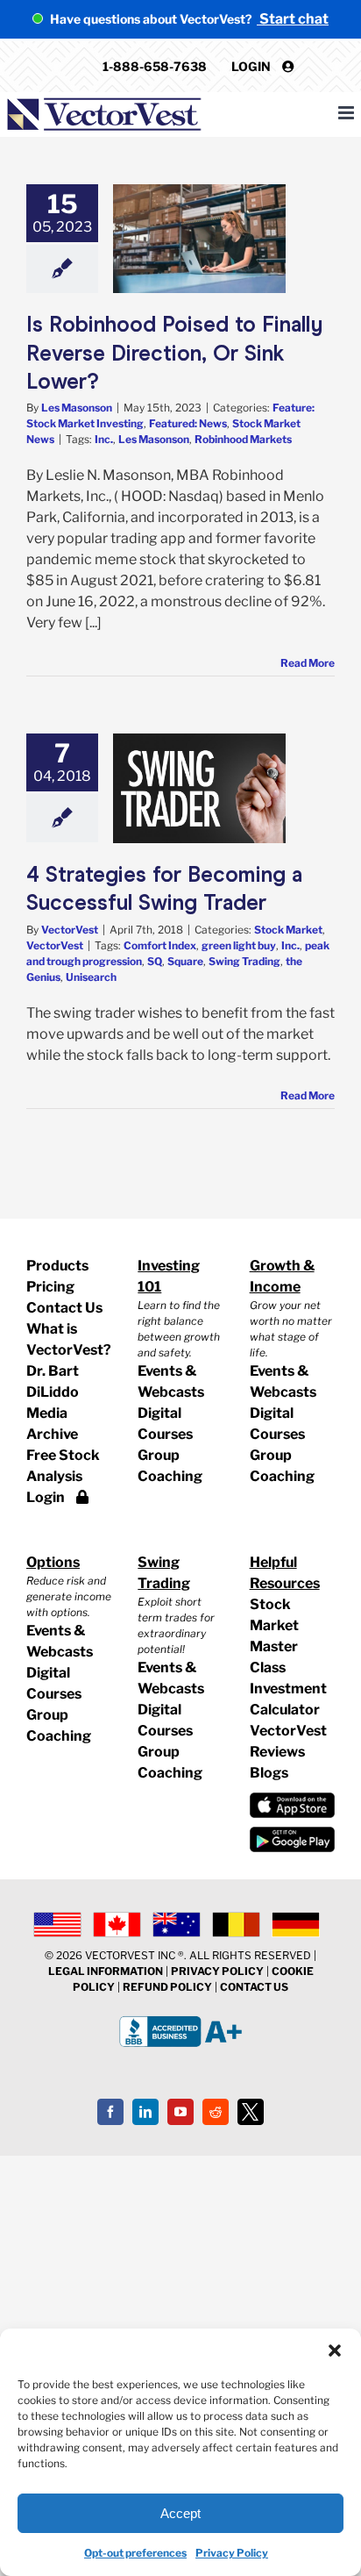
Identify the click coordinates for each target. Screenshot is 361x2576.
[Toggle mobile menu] (347, 113)
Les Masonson (77, 408)
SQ (155, 961)
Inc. (104, 439)
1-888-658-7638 (155, 66)
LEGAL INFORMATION (106, 1971)
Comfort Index (160, 945)
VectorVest (70, 930)
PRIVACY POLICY (217, 1971)
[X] (251, 2112)
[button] (335, 2351)
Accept (180, 2513)
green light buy (239, 945)
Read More (308, 663)
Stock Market (288, 930)
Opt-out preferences (135, 2553)
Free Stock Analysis (63, 1466)
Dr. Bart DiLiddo (53, 1381)
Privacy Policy (232, 2553)
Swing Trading (244, 961)
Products (57, 1266)
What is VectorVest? (69, 1339)
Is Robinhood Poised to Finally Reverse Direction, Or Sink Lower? (174, 353)
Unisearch (91, 977)
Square (185, 961)
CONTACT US (254, 1987)
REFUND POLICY (167, 1987)
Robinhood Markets (243, 439)
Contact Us (64, 1308)
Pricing (50, 1287)
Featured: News (188, 423)
